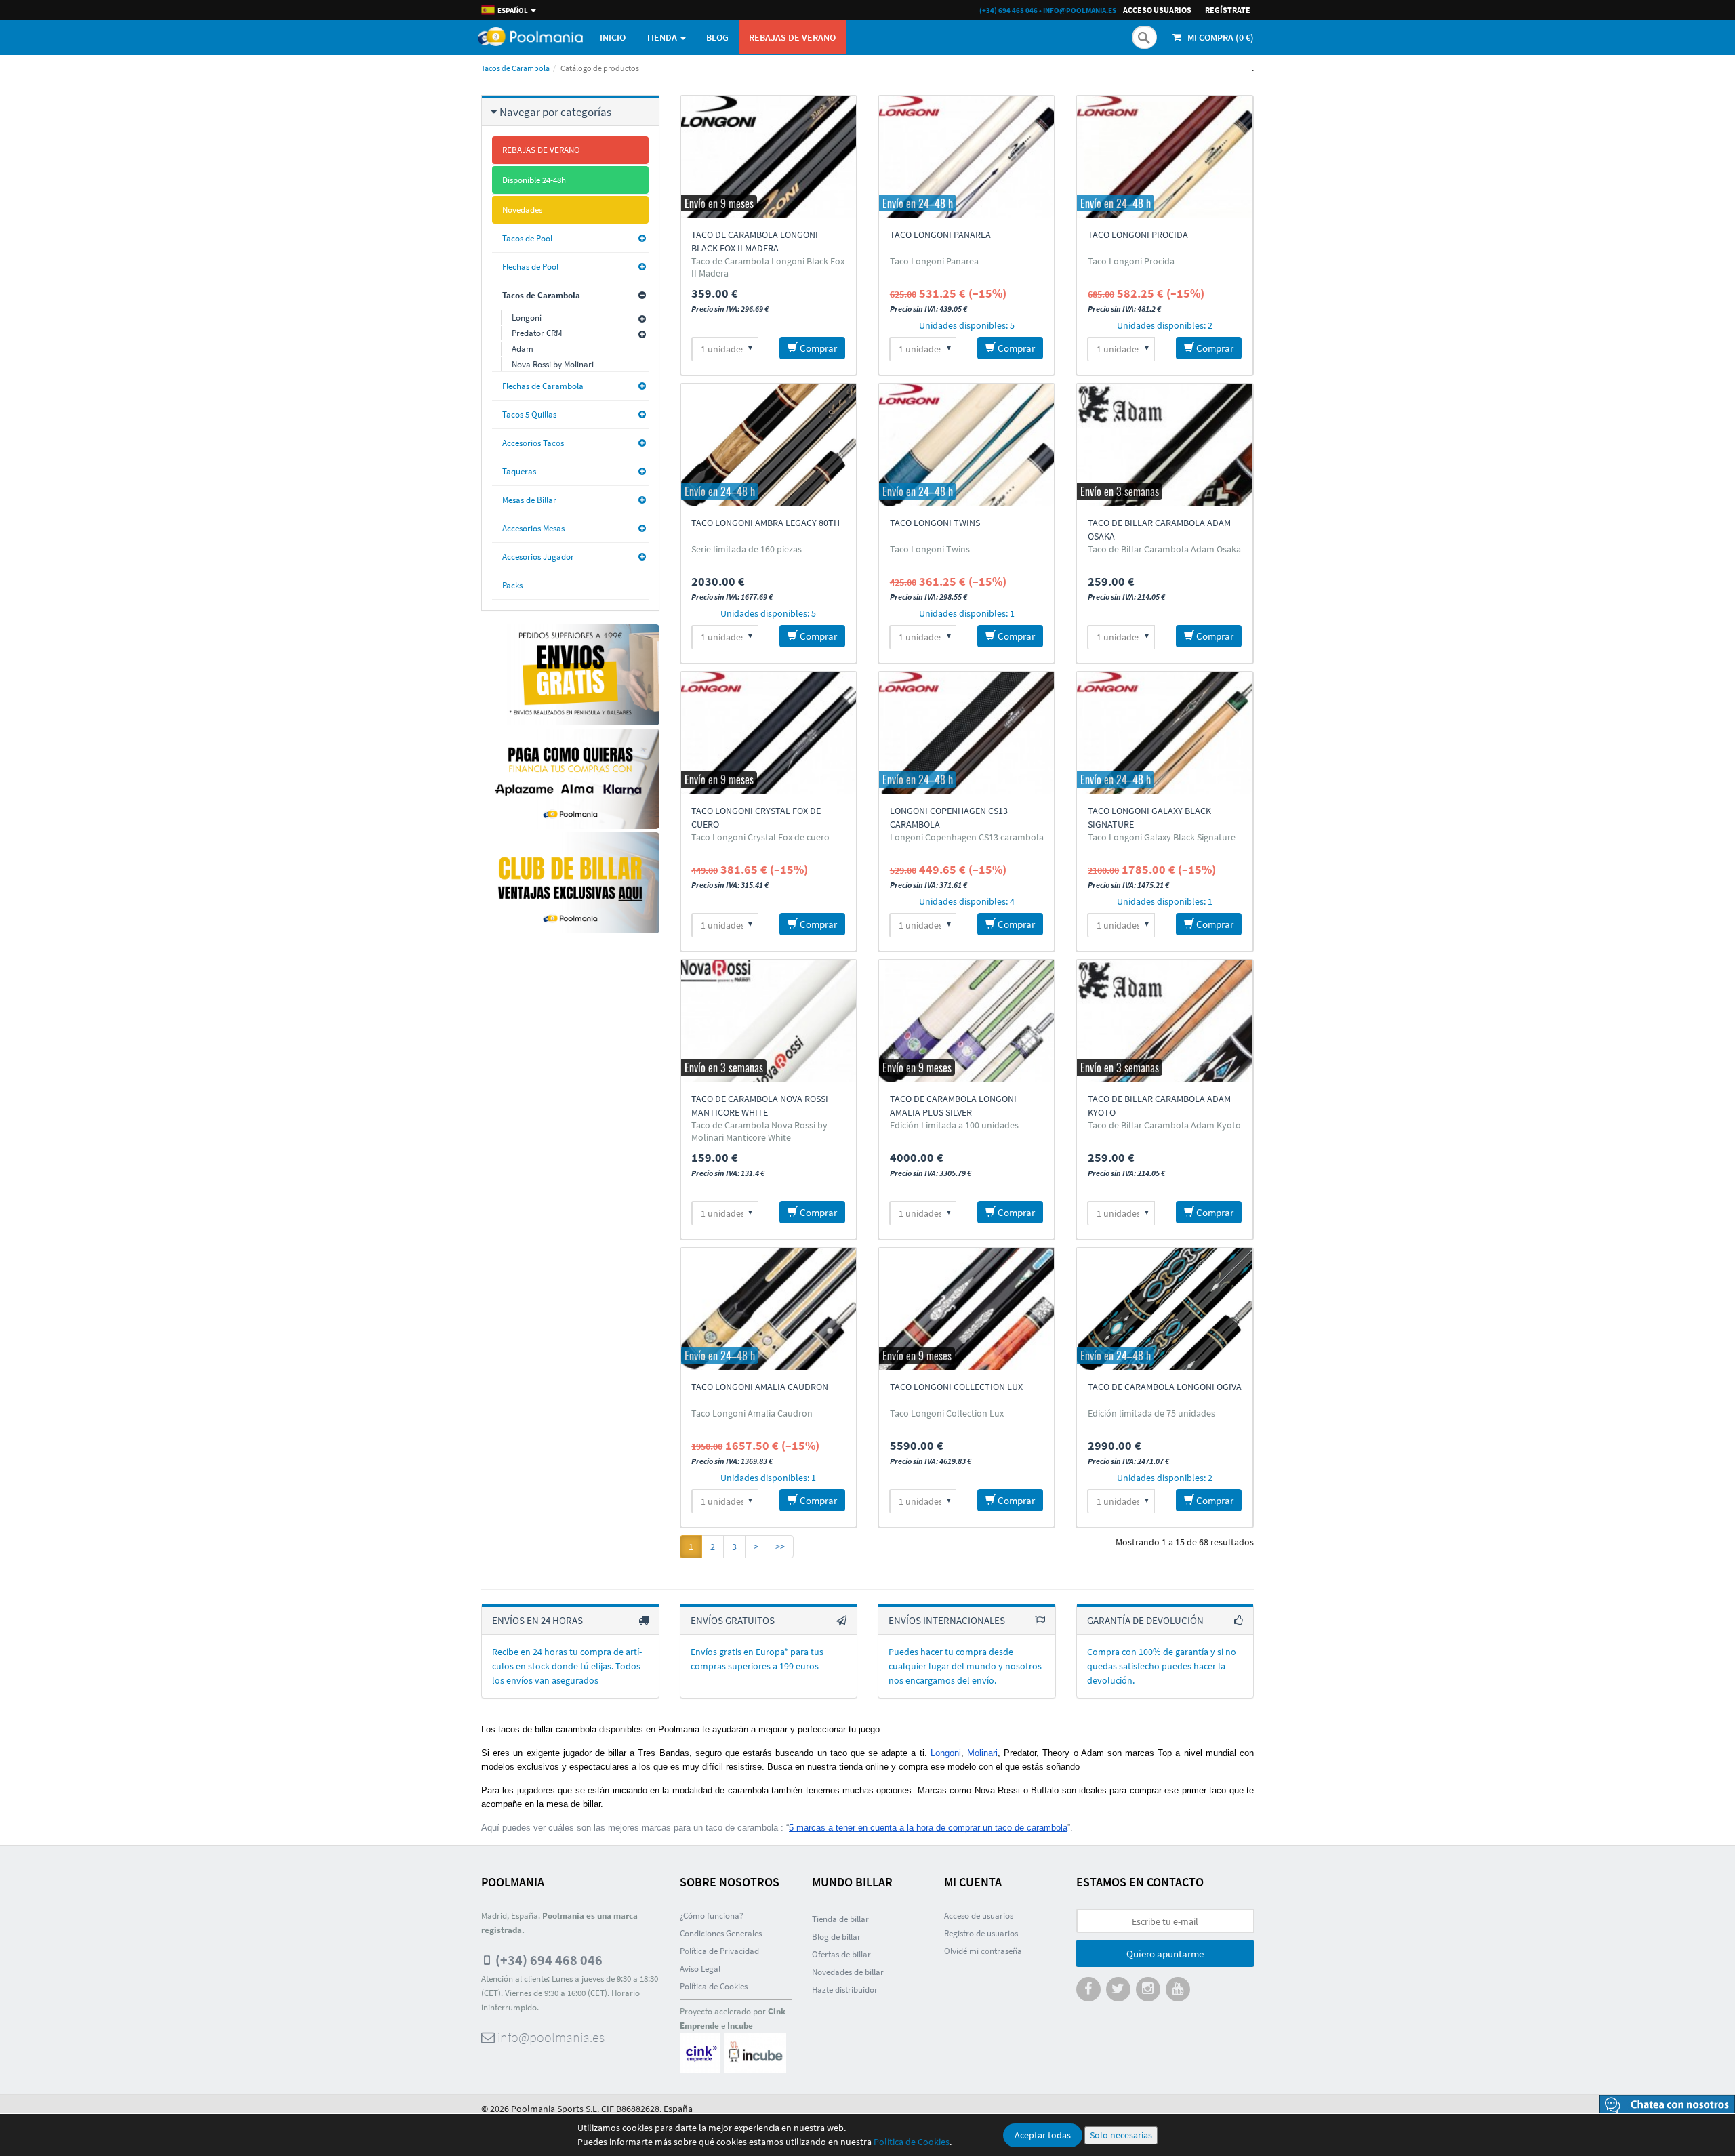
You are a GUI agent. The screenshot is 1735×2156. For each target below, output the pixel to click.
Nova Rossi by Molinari (553, 364)
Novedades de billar (848, 1972)
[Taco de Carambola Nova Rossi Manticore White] (769, 1021)
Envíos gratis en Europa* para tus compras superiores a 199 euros (757, 1659)
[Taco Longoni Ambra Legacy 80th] (769, 445)
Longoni (527, 318)
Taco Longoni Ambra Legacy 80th (766, 523)
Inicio (613, 37)
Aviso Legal (700, 1969)
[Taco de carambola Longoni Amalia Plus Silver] (966, 1021)
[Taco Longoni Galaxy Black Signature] (1164, 733)
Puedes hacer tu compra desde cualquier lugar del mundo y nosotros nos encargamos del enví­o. (965, 1666)
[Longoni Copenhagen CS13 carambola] (966, 733)
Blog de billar (836, 1937)
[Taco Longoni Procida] (1164, 157)
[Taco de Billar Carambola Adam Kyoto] (1164, 1021)
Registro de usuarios (981, 1933)
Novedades (522, 210)
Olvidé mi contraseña (983, 1951)
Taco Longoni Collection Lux (956, 1387)
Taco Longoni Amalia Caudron (760, 1387)
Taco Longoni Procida (1138, 235)
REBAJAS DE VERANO (792, 37)
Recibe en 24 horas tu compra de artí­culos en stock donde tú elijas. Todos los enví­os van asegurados (567, 1666)
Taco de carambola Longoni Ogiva (1165, 1387)
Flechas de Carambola (543, 386)
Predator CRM (537, 333)
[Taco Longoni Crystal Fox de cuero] (769, 733)
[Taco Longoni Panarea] (966, 157)
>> (780, 1547)
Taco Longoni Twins (935, 523)
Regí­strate (1228, 10)
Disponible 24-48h (534, 180)
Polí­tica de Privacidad (719, 1951)
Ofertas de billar (841, 1954)
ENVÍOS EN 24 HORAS (537, 1620)
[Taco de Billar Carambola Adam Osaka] (1164, 445)
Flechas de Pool (530, 267)
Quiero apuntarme (1165, 1954)
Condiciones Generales (721, 1933)
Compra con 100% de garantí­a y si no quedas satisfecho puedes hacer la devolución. (1162, 1666)
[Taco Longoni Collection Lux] (966, 1309)
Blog (717, 37)
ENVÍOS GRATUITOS (733, 1620)
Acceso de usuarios (979, 1916)
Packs (512, 585)
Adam (523, 349)
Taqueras (519, 471)
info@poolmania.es (1080, 10)
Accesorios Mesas (533, 528)
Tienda (662, 37)
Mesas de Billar (529, 500)
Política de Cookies (912, 2142)
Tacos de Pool (527, 238)
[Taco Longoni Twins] (966, 445)
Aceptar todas (1043, 2135)
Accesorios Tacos (533, 443)
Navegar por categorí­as (555, 112)
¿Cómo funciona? (712, 1916)
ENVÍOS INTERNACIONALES (947, 1620)
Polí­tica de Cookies (714, 1986)
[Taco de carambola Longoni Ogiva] (1164, 1309)
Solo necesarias (1121, 2135)
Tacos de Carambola (515, 68)
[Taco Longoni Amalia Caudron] (769, 1309)
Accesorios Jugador (538, 557)
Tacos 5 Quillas (529, 414)
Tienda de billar (840, 1919)
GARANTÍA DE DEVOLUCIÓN (1145, 1620)
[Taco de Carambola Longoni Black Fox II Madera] (769, 157)
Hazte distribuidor (845, 1990)
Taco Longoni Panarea (940, 235)
